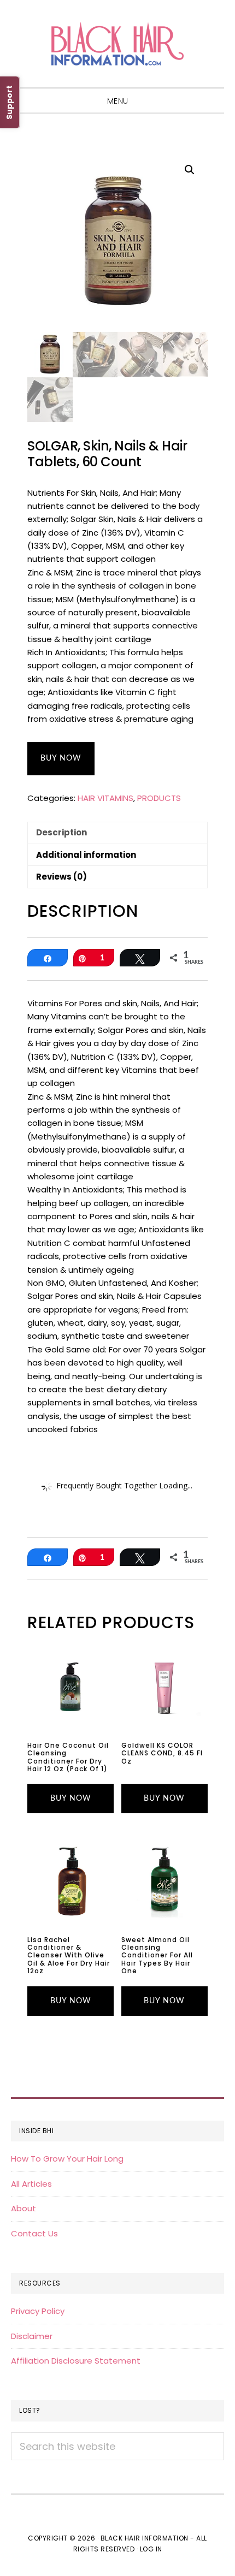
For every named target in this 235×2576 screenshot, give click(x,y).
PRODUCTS (159, 798)
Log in (151, 2549)
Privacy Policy (38, 2311)
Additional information (86, 855)
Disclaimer (32, 2336)
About (23, 2208)
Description (61, 832)
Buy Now (61, 758)
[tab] (117, 833)
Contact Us (34, 2233)
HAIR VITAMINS (105, 798)
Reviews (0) (61, 877)
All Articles (31, 2184)
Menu (118, 101)
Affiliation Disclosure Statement (76, 2361)
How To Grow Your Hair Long (67, 2159)
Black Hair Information (117, 44)
